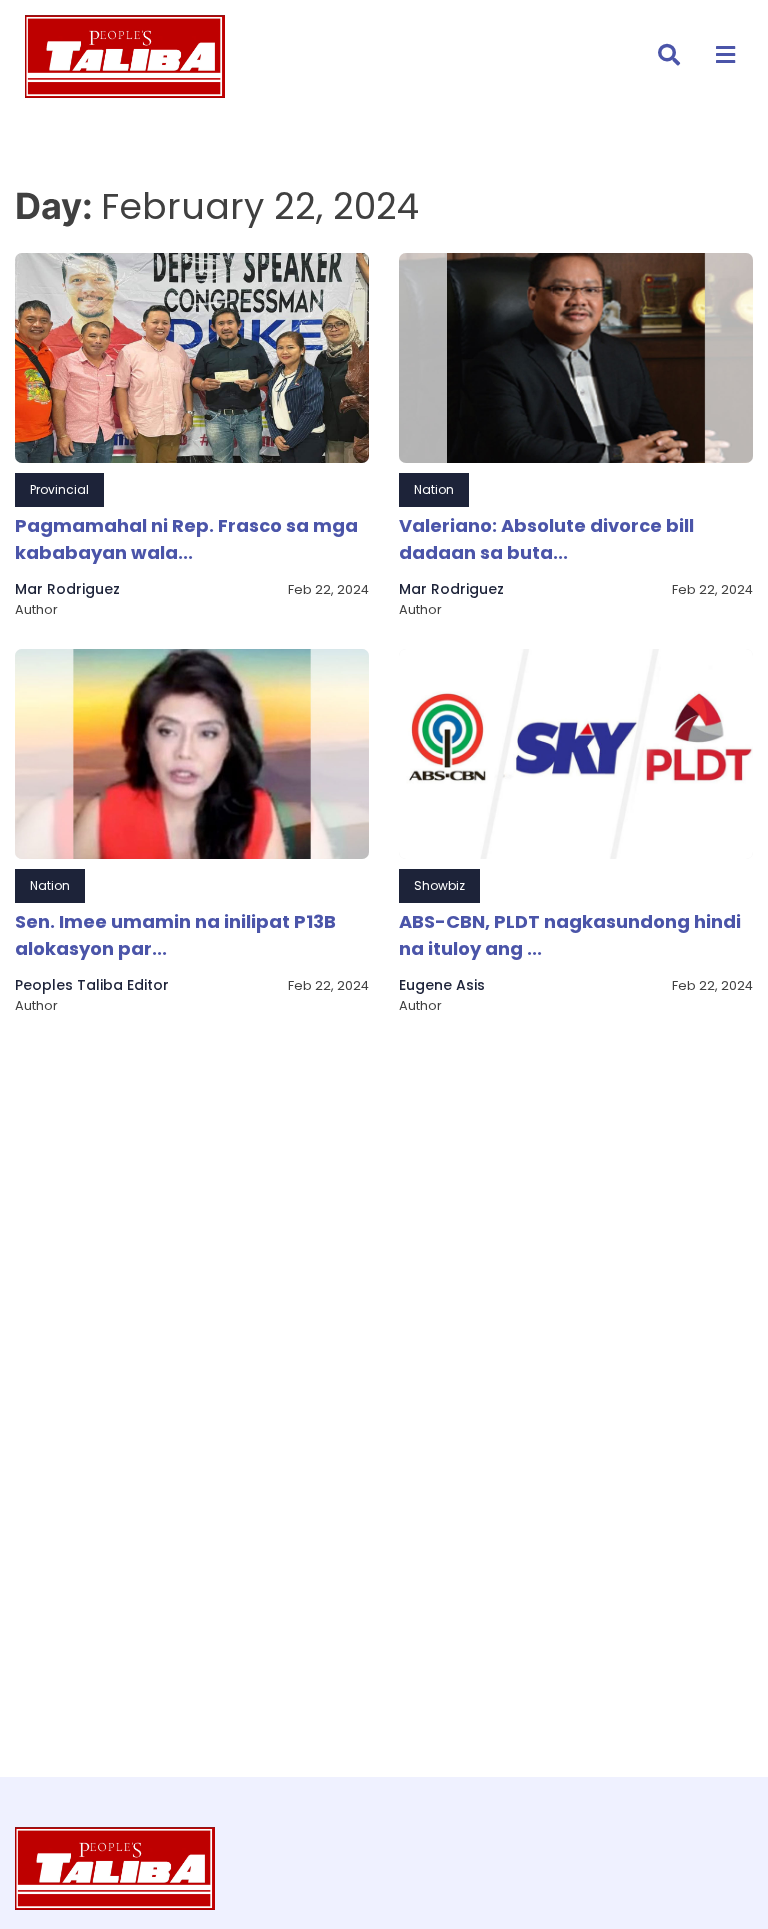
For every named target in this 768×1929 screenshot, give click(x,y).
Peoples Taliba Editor (92, 985)
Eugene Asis (442, 985)
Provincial (59, 489)
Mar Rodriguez (67, 589)
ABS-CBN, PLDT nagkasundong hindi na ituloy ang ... (570, 935)
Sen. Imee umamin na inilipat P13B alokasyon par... (175, 935)
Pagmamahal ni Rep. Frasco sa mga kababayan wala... (186, 539)
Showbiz (439, 885)
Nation (434, 489)
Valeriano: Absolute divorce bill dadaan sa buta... (546, 539)
